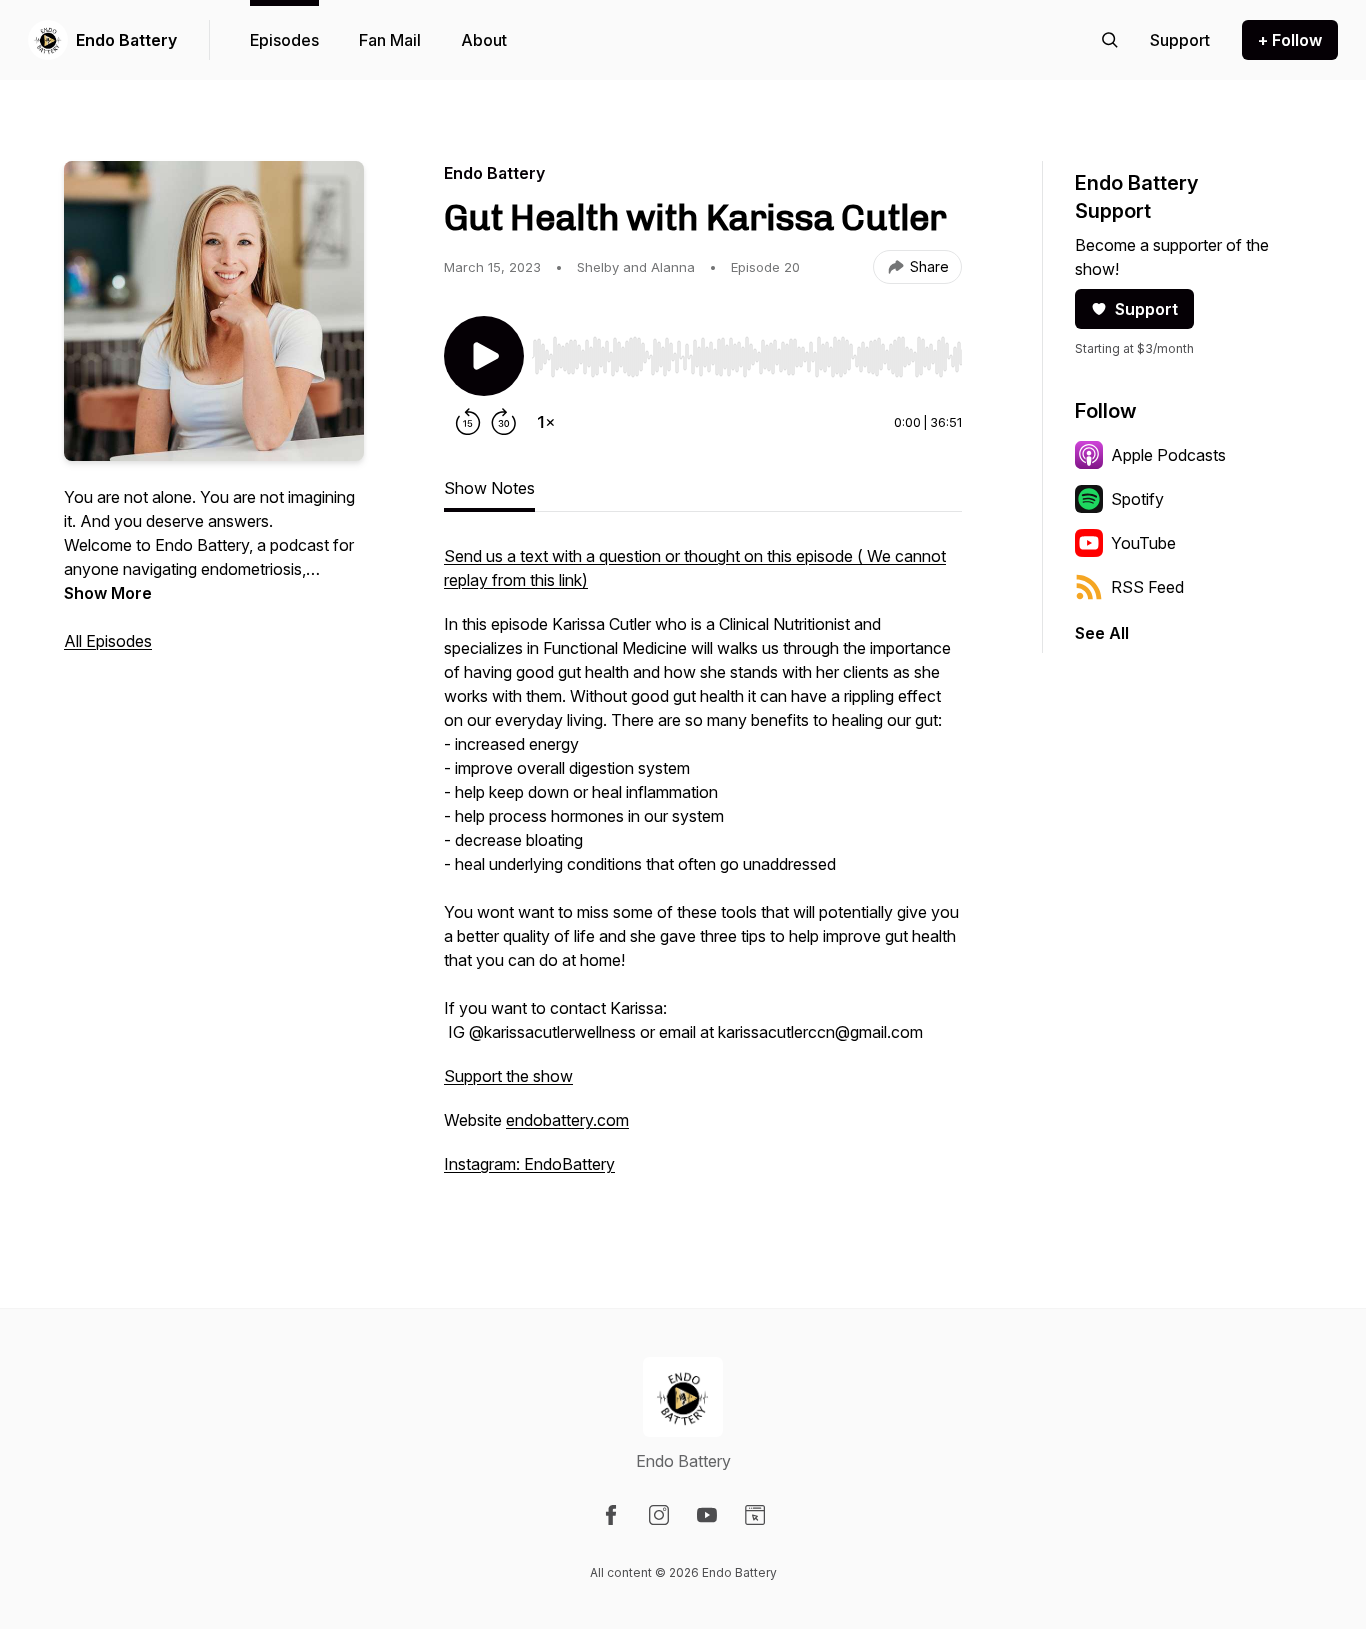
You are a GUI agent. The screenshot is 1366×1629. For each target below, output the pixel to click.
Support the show (508, 1076)
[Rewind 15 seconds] (468, 422)
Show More (108, 593)
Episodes (284, 40)
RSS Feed (1147, 587)
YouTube (1143, 543)
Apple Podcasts (1168, 455)
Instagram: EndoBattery (529, 1164)
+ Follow (1290, 40)
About (484, 40)
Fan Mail (390, 40)
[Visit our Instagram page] (659, 1515)
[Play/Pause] (484, 356)
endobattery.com (567, 1120)
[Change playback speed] (546, 422)
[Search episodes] (1110, 40)
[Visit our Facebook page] (611, 1515)
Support (1146, 309)
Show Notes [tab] (489, 488)
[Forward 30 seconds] (504, 422)
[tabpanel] (703, 870)
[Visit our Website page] (755, 1515)
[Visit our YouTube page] (707, 1515)
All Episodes (108, 641)
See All (1102, 633)
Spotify (1137, 499)
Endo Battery (126, 40)
